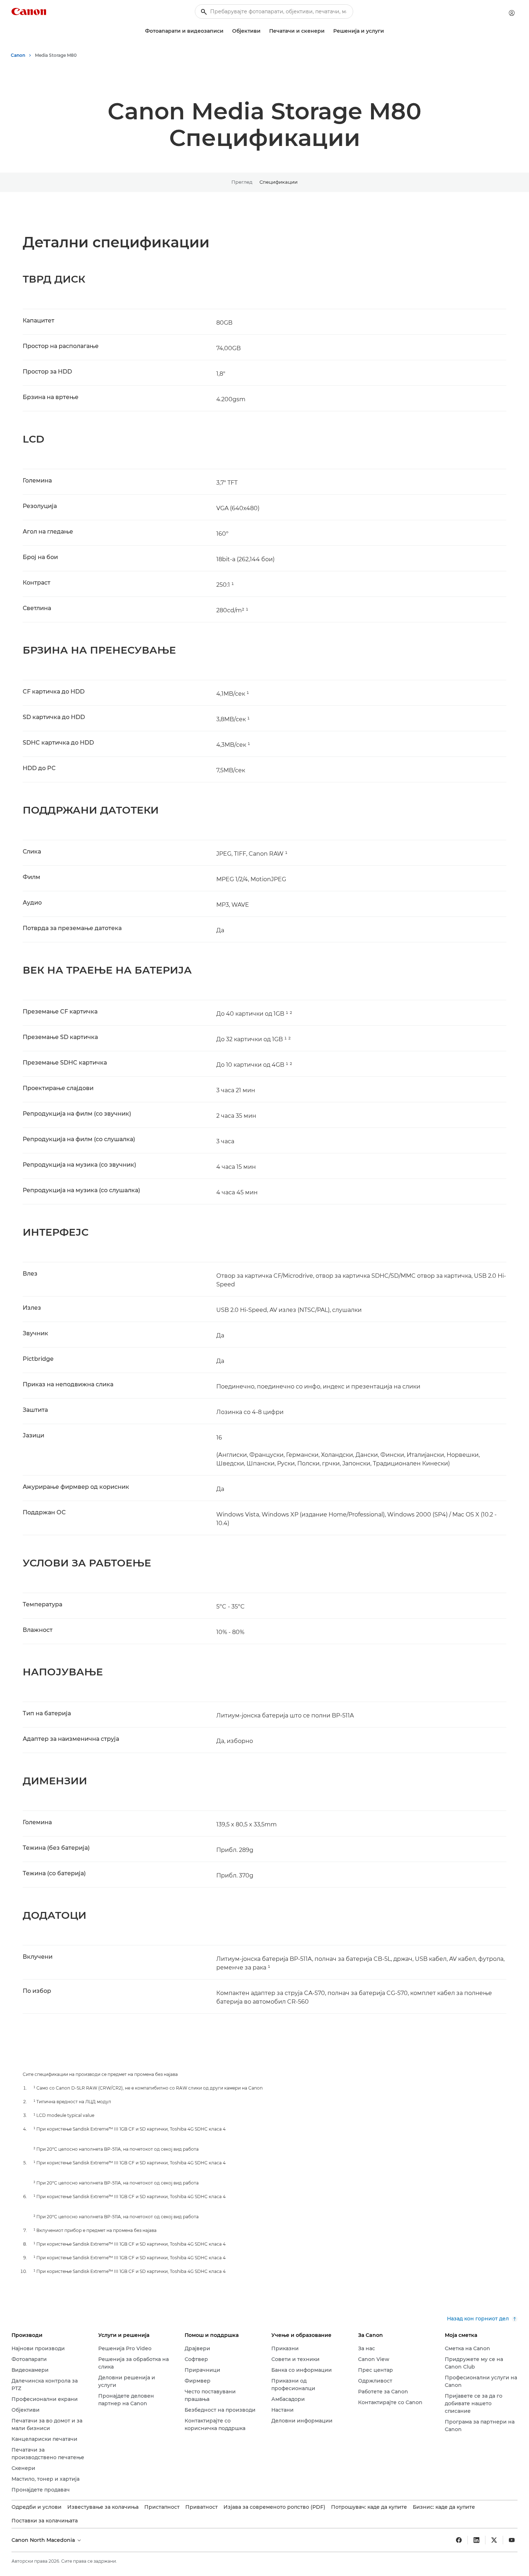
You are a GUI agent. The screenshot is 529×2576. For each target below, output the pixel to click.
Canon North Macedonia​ (44, 2540)
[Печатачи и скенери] (327, 31)
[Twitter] (494, 2540)
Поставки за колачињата (45, 2521)
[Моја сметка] (512, 13)
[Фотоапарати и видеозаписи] (226, 31)
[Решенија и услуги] (387, 31)
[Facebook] (459, 2540)
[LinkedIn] (476, 2540)
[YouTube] (512, 2540)
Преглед (242, 182)
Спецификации (279, 182)
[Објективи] (263, 31)
